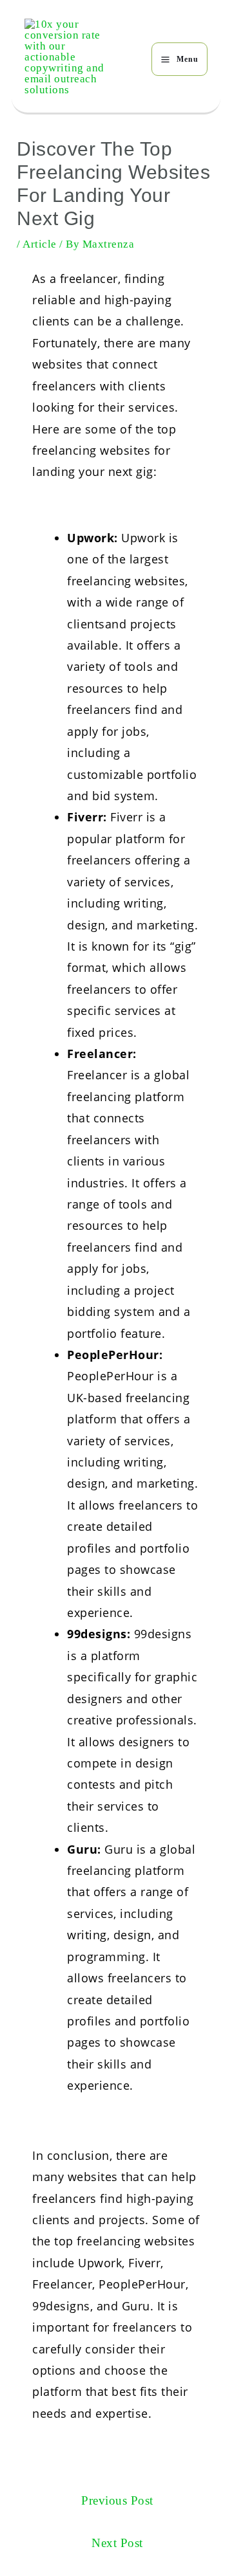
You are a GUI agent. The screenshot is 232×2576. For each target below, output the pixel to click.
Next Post (117, 2543)
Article (40, 244)
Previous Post (117, 2500)
